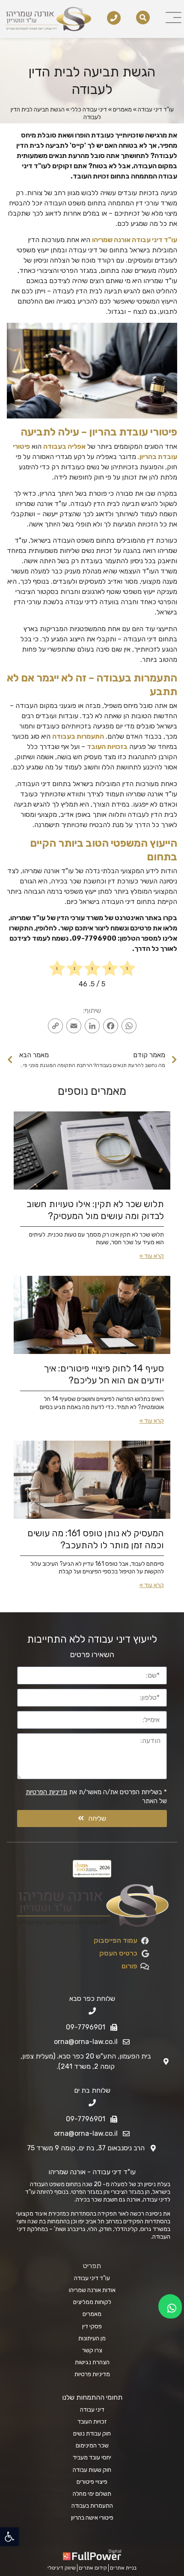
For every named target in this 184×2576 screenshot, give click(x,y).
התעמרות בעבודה (78, 736)
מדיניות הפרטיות (46, 1792)
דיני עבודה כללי (89, 110)
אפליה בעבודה (64, 446)
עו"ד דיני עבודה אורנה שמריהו (135, 240)
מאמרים (122, 110)
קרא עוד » (152, 1256)
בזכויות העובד (107, 747)
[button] (9, 2537)
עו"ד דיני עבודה (156, 110)
